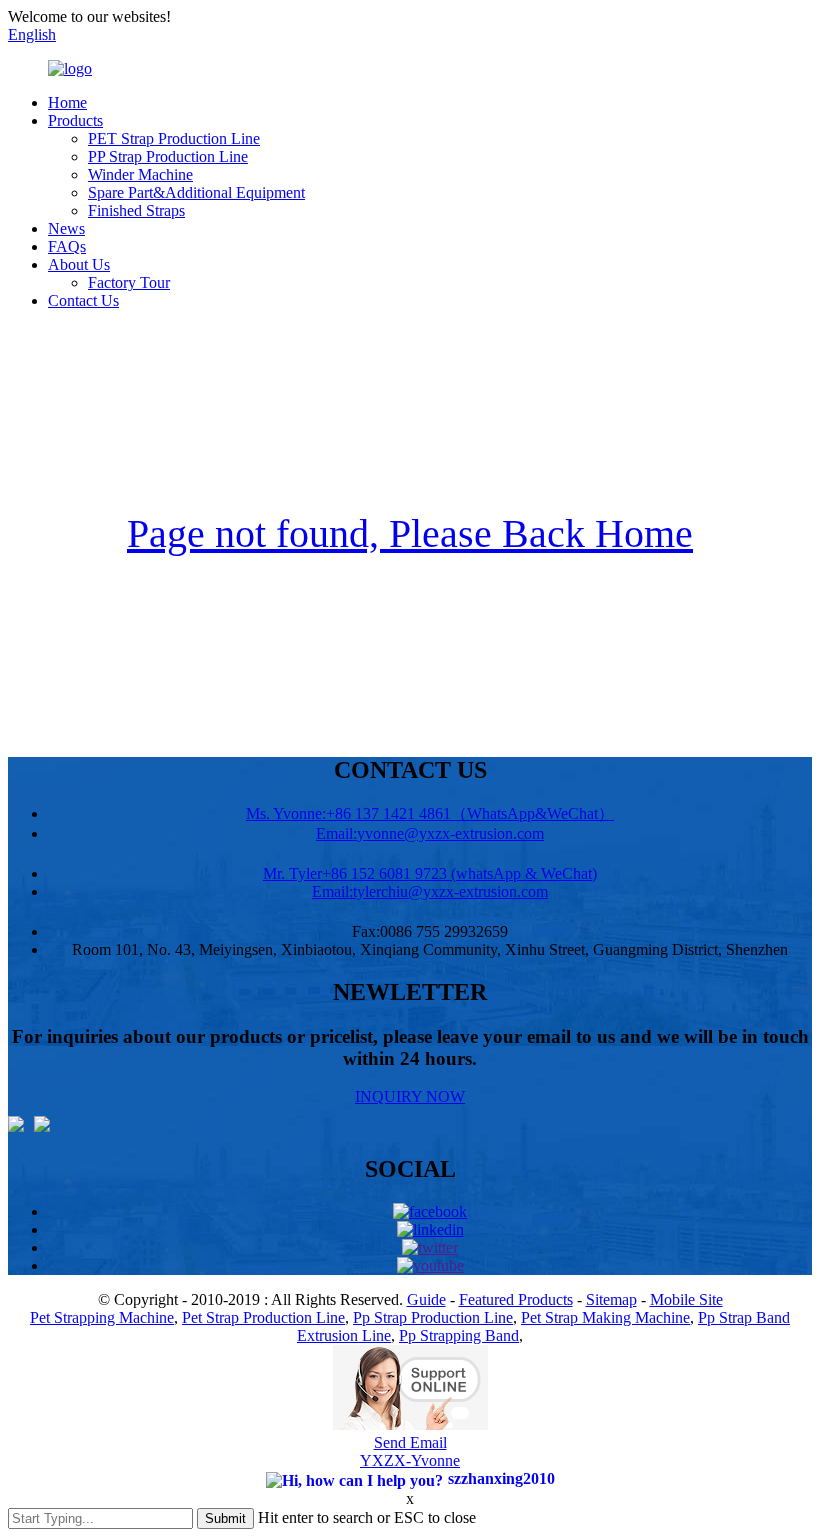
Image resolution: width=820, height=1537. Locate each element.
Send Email (410, 1442)
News (66, 228)
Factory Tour (129, 282)
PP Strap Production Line (168, 156)
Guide (426, 1299)
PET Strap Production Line (174, 138)
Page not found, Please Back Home (410, 533)
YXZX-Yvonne (410, 1460)
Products (75, 120)
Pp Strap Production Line (433, 1317)
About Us (79, 264)
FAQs (67, 246)
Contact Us (83, 300)
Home (67, 102)
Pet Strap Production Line (263, 1317)
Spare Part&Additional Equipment (196, 192)
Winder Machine (140, 174)
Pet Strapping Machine (102, 1317)
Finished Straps (136, 210)
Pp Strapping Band (459, 1335)
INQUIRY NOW (410, 1096)
